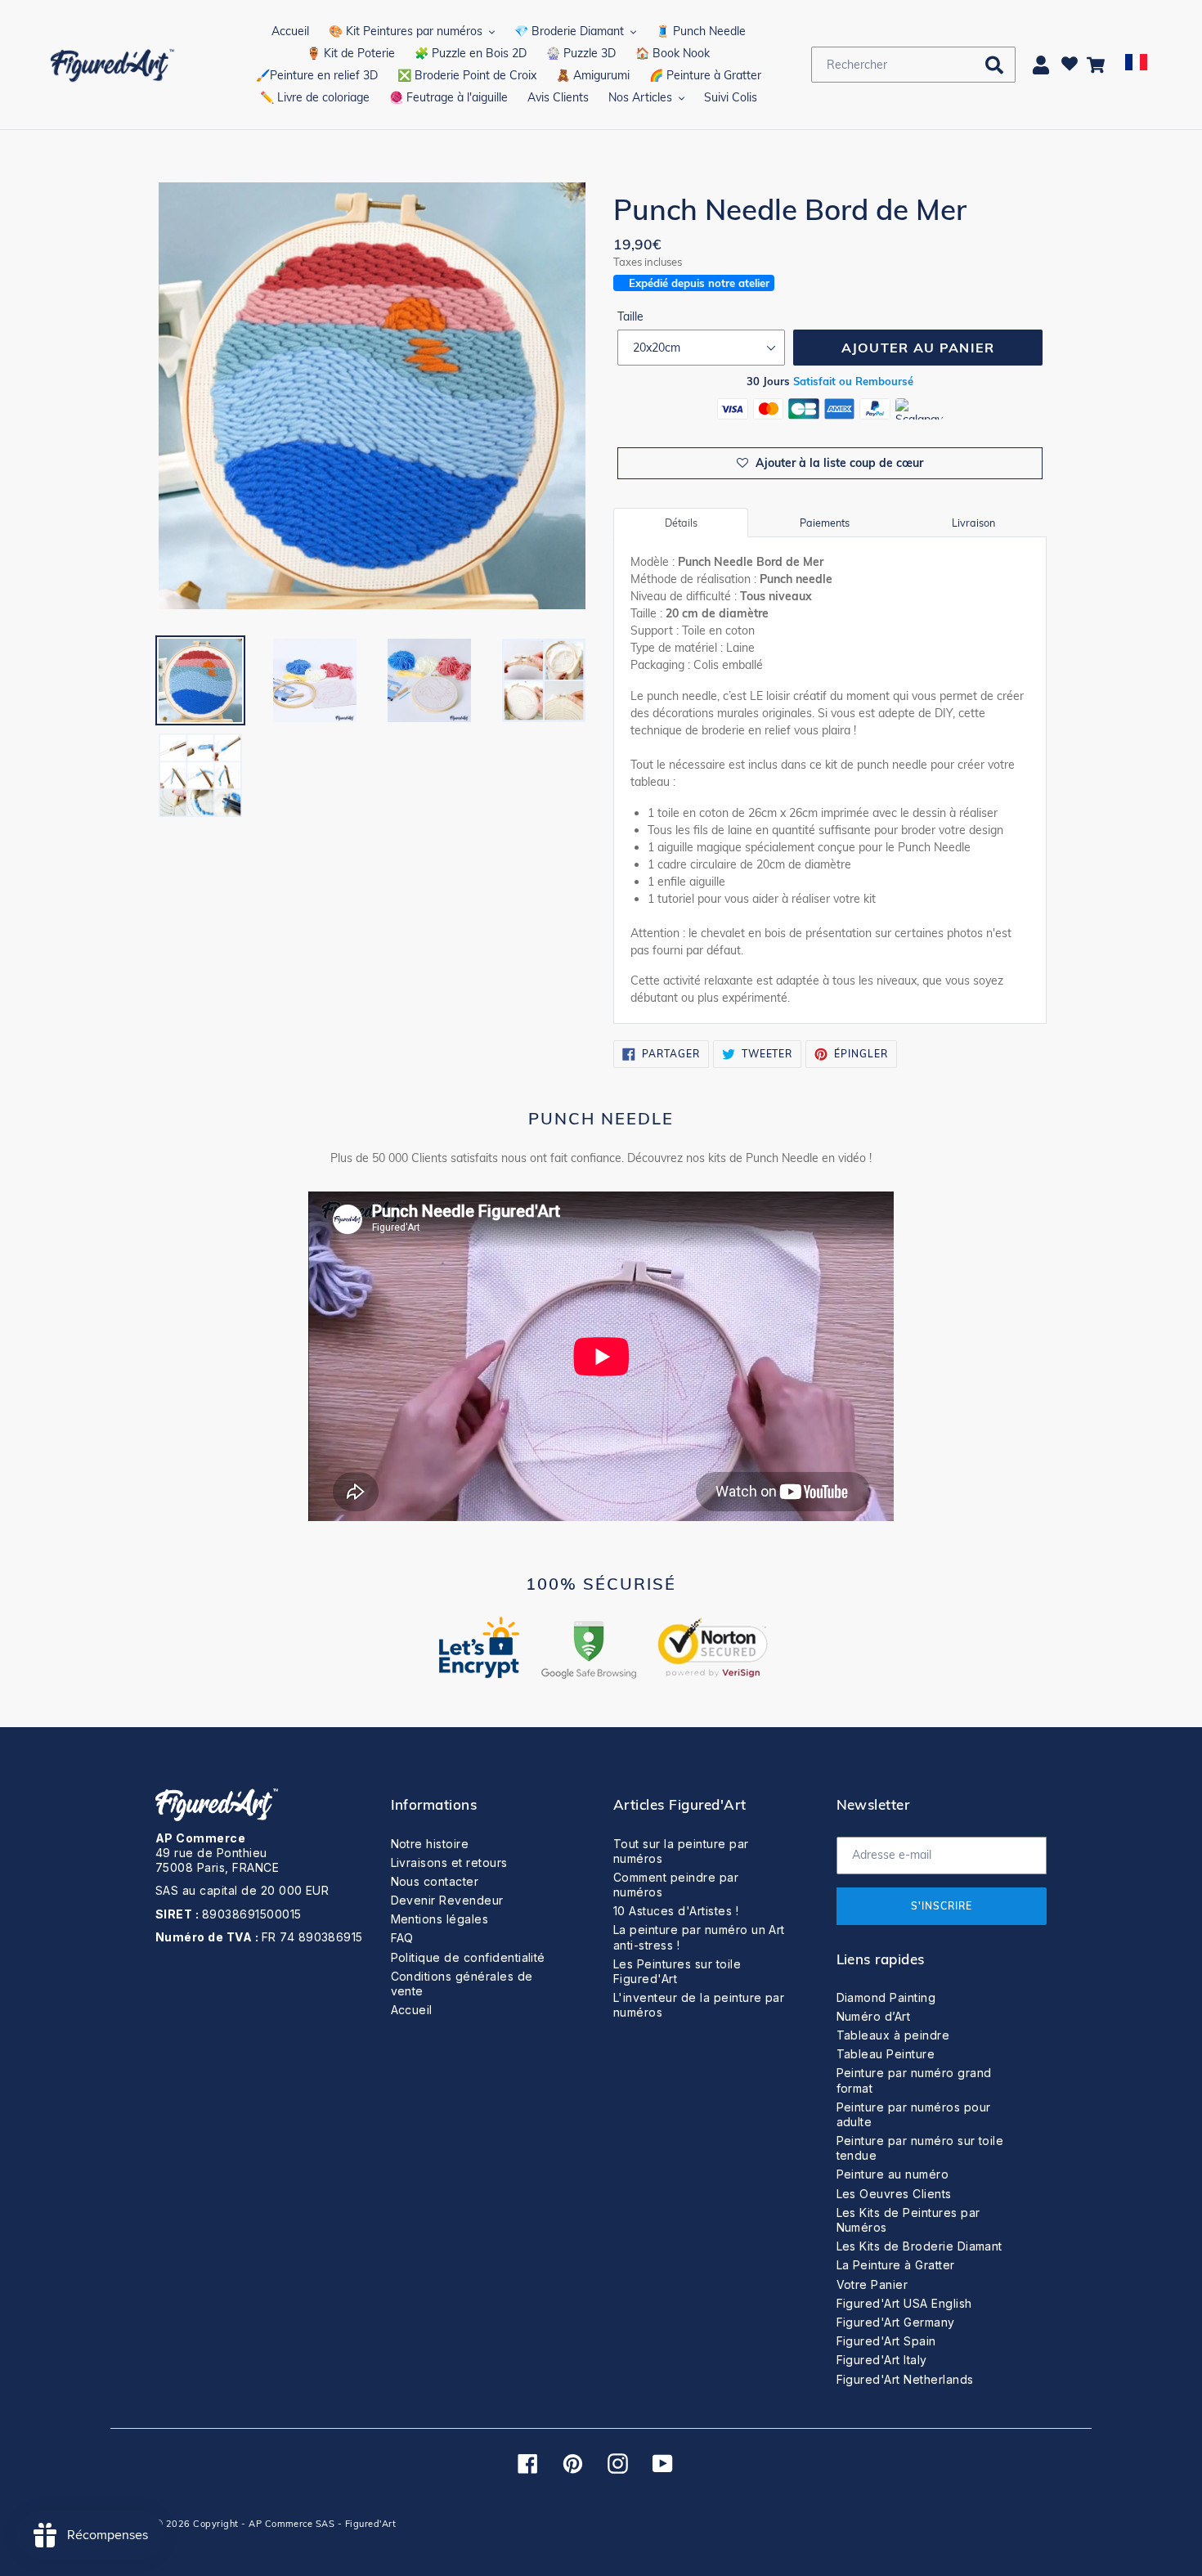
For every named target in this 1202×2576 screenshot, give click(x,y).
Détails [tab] (681, 523)
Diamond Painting (886, 1997)
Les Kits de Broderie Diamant (919, 2246)
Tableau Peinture (886, 2054)
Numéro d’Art (874, 2016)
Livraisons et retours (449, 1862)
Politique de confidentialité (468, 1957)
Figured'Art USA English (904, 2303)
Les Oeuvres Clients (894, 2194)
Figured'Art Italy (882, 2360)
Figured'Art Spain (886, 2341)
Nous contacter (435, 1881)
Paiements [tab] (825, 523)
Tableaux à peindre (893, 2035)
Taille (630, 316)
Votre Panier (872, 2284)
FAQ (402, 1938)
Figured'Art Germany (896, 2322)
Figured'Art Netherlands (905, 2379)
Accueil (412, 2010)
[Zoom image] (372, 397)
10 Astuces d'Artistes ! (676, 1911)
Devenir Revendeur (447, 1900)
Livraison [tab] (973, 523)
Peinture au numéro (893, 2174)
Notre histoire (430, 1844)
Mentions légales (440, 1919)
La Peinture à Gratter (896, 2265)
